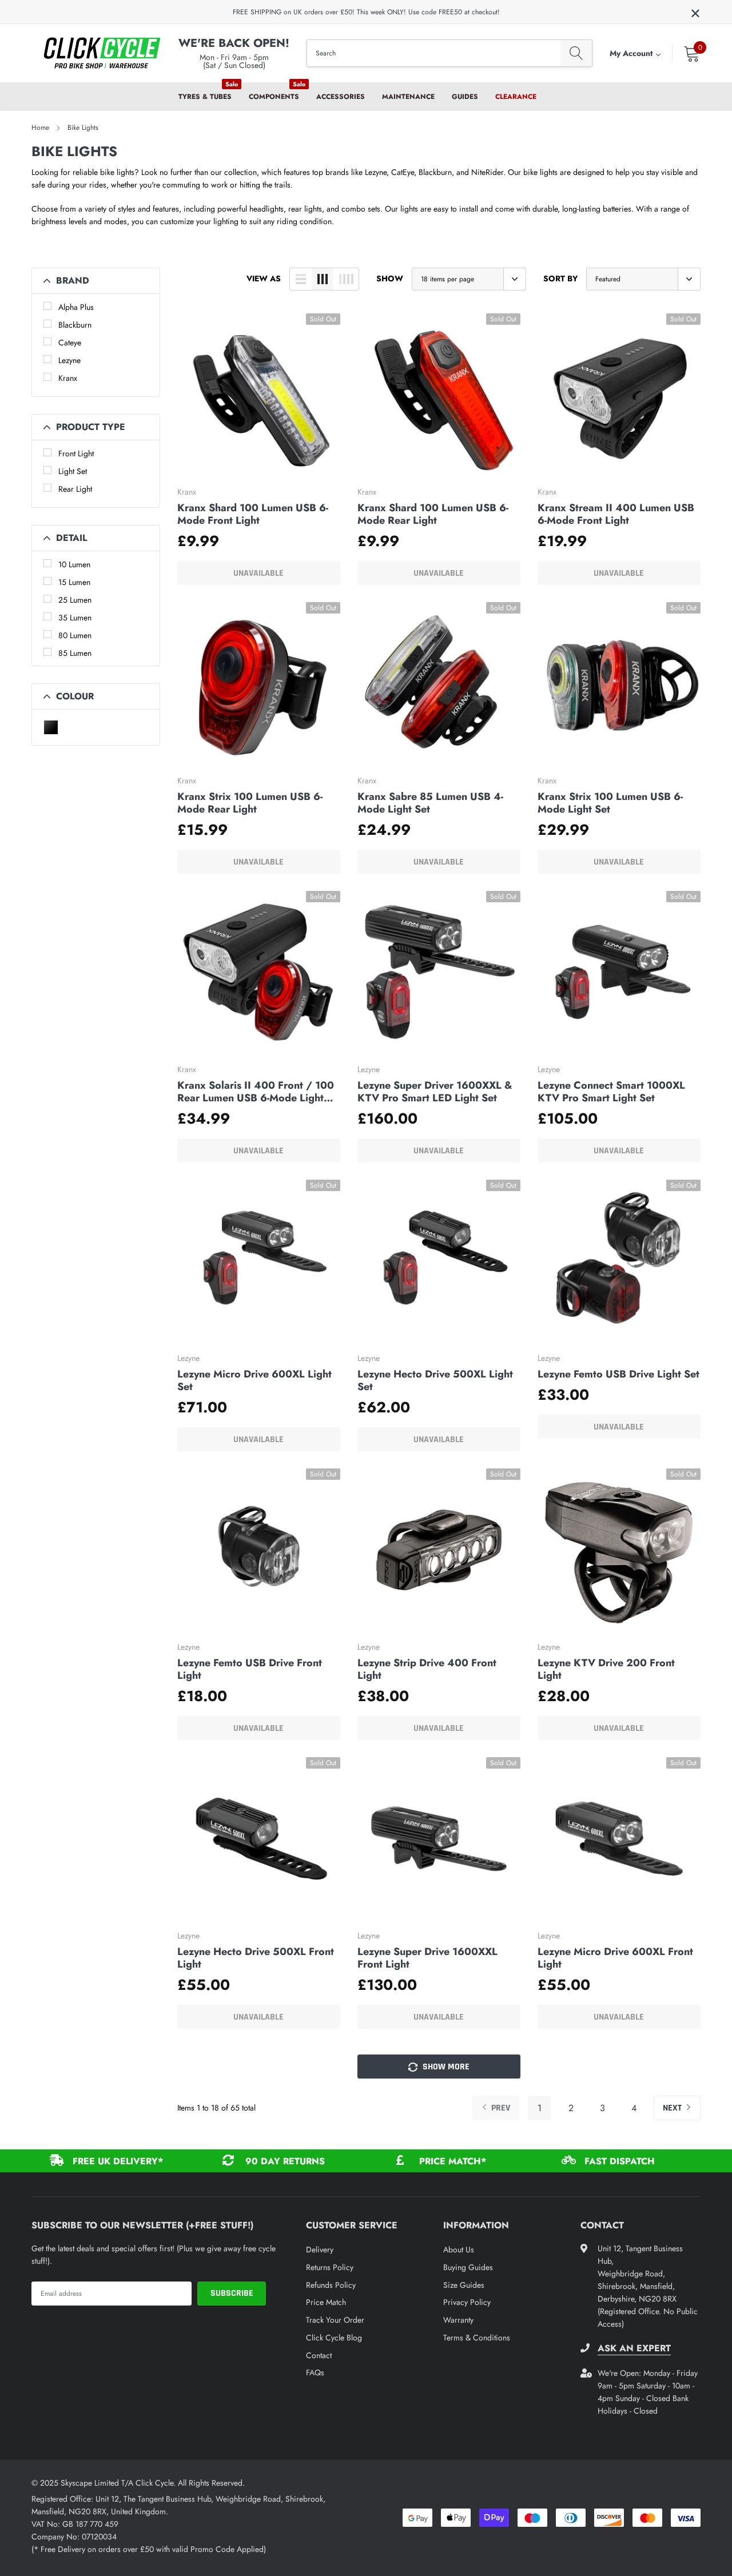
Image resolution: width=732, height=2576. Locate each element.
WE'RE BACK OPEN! (234, 43)
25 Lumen (75, 600)
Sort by (560, 278)
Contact (319, 2355)
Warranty (458, 2320)
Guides (465, 97)
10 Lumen (74, 564)
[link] (259, 395)
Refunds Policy (331, 2285)
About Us (459, 2249)
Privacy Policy (467, 2302)
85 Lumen (75, 653)
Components (274, 97)
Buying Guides (468, 2267)
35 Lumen (75, 618)
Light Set (73, 471)
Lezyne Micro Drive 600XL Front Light (615, 1958)
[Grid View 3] (323, 279)
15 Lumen (74, 582)
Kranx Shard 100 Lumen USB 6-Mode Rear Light (433, 514)
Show (390, 278)
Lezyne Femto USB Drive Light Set (618, 1374)
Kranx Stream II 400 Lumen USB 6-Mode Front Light (616, 514)
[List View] (301, 279)
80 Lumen (75, 635)
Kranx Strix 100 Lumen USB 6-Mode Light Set (610, 803)
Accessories (341, 97)
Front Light (76, 453)
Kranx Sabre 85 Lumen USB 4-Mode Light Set (430, 803)
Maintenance (408, 97)
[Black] (51, 727)
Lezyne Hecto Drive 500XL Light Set (435, 1380)
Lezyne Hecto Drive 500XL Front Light (256, 1958)
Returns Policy (330, 2267)
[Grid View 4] (346, 279)
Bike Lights (83, 128)
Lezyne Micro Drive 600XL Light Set (254, 1380)
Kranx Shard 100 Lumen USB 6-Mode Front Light (253, 514)
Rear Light (75, 489)
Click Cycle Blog (334, 2338)
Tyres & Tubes (205, 97)
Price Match (326, 2302)
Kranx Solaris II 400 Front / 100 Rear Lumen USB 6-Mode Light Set (256, 1092)
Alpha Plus (76, 307)
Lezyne (69, 360)
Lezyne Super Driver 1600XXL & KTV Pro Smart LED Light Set (435, 1092)
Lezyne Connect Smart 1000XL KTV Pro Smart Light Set (611, 1092)
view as (264, 278)
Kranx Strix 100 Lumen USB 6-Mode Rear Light (250, 803)
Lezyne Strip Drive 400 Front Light (427, 1669)
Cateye (70, 343)
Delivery (320, 2249)
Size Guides (464, 2285)
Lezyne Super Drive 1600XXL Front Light (427, 1958)
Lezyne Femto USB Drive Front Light (250, 1669)
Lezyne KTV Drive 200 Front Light (606, 1669)
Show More (445, 2067)
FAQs (315, 2372)
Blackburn (75, 325)
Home (40, 128)
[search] (576, 53)
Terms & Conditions (477, 2338)
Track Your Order (335, 2320)
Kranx (68, 378)
